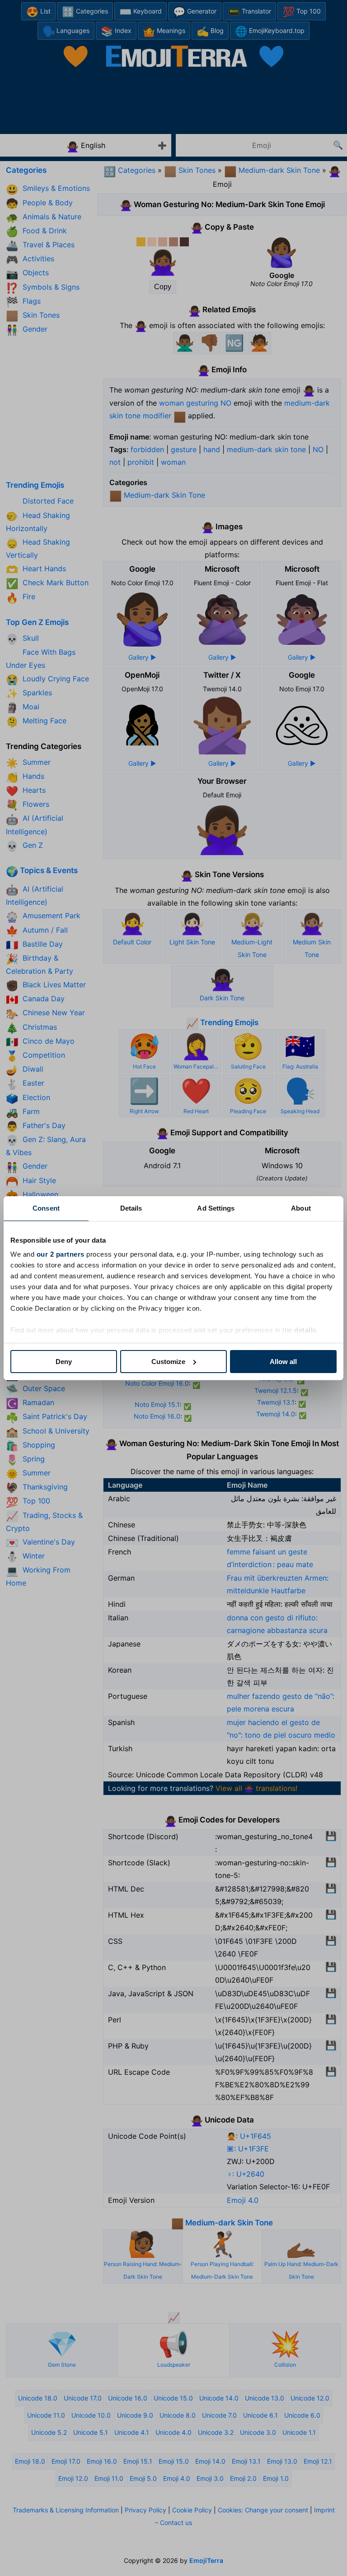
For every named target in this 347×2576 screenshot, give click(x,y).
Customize (168, 1362)
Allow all (283, 1362)
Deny (64, 1362)
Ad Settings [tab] (216, 1208)
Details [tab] (131, 1208)
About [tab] (301, 1208)
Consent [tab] (46, 1208)
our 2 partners (61, 1254)
